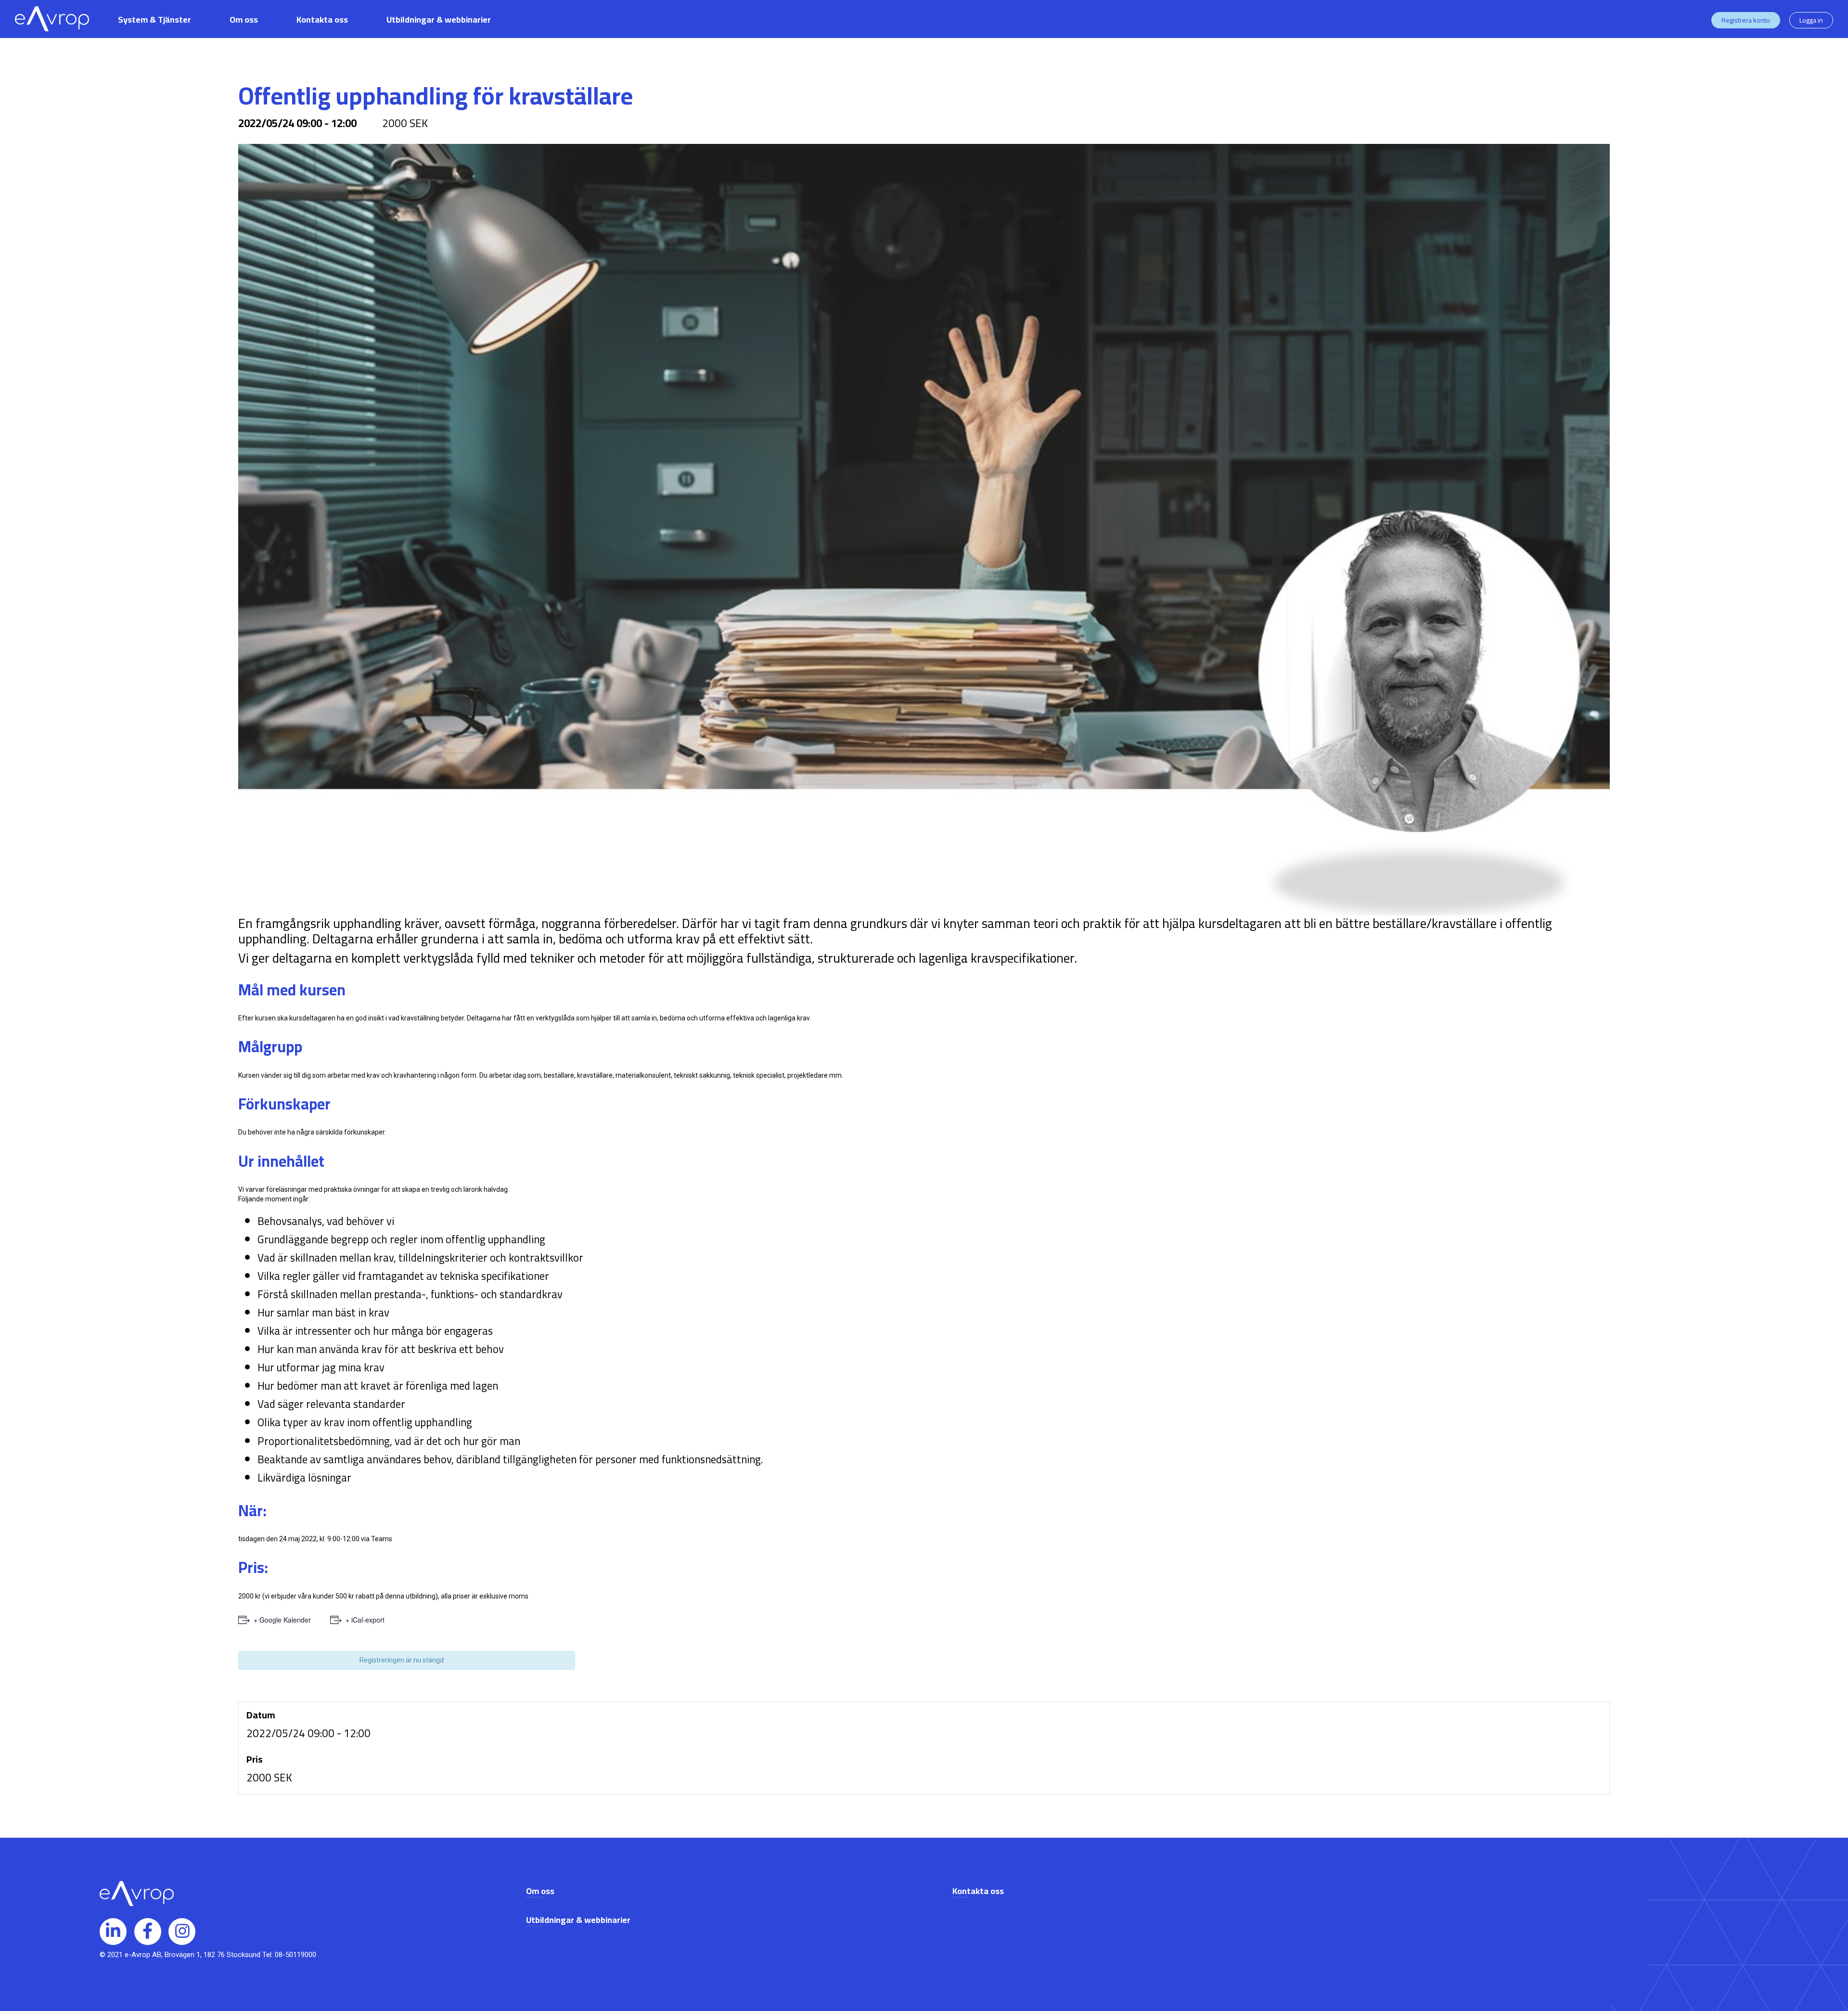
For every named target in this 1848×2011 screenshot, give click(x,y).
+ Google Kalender (282, 1620)
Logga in (1811, 20)
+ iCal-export (365, 1620)
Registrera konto (1746, 20)
